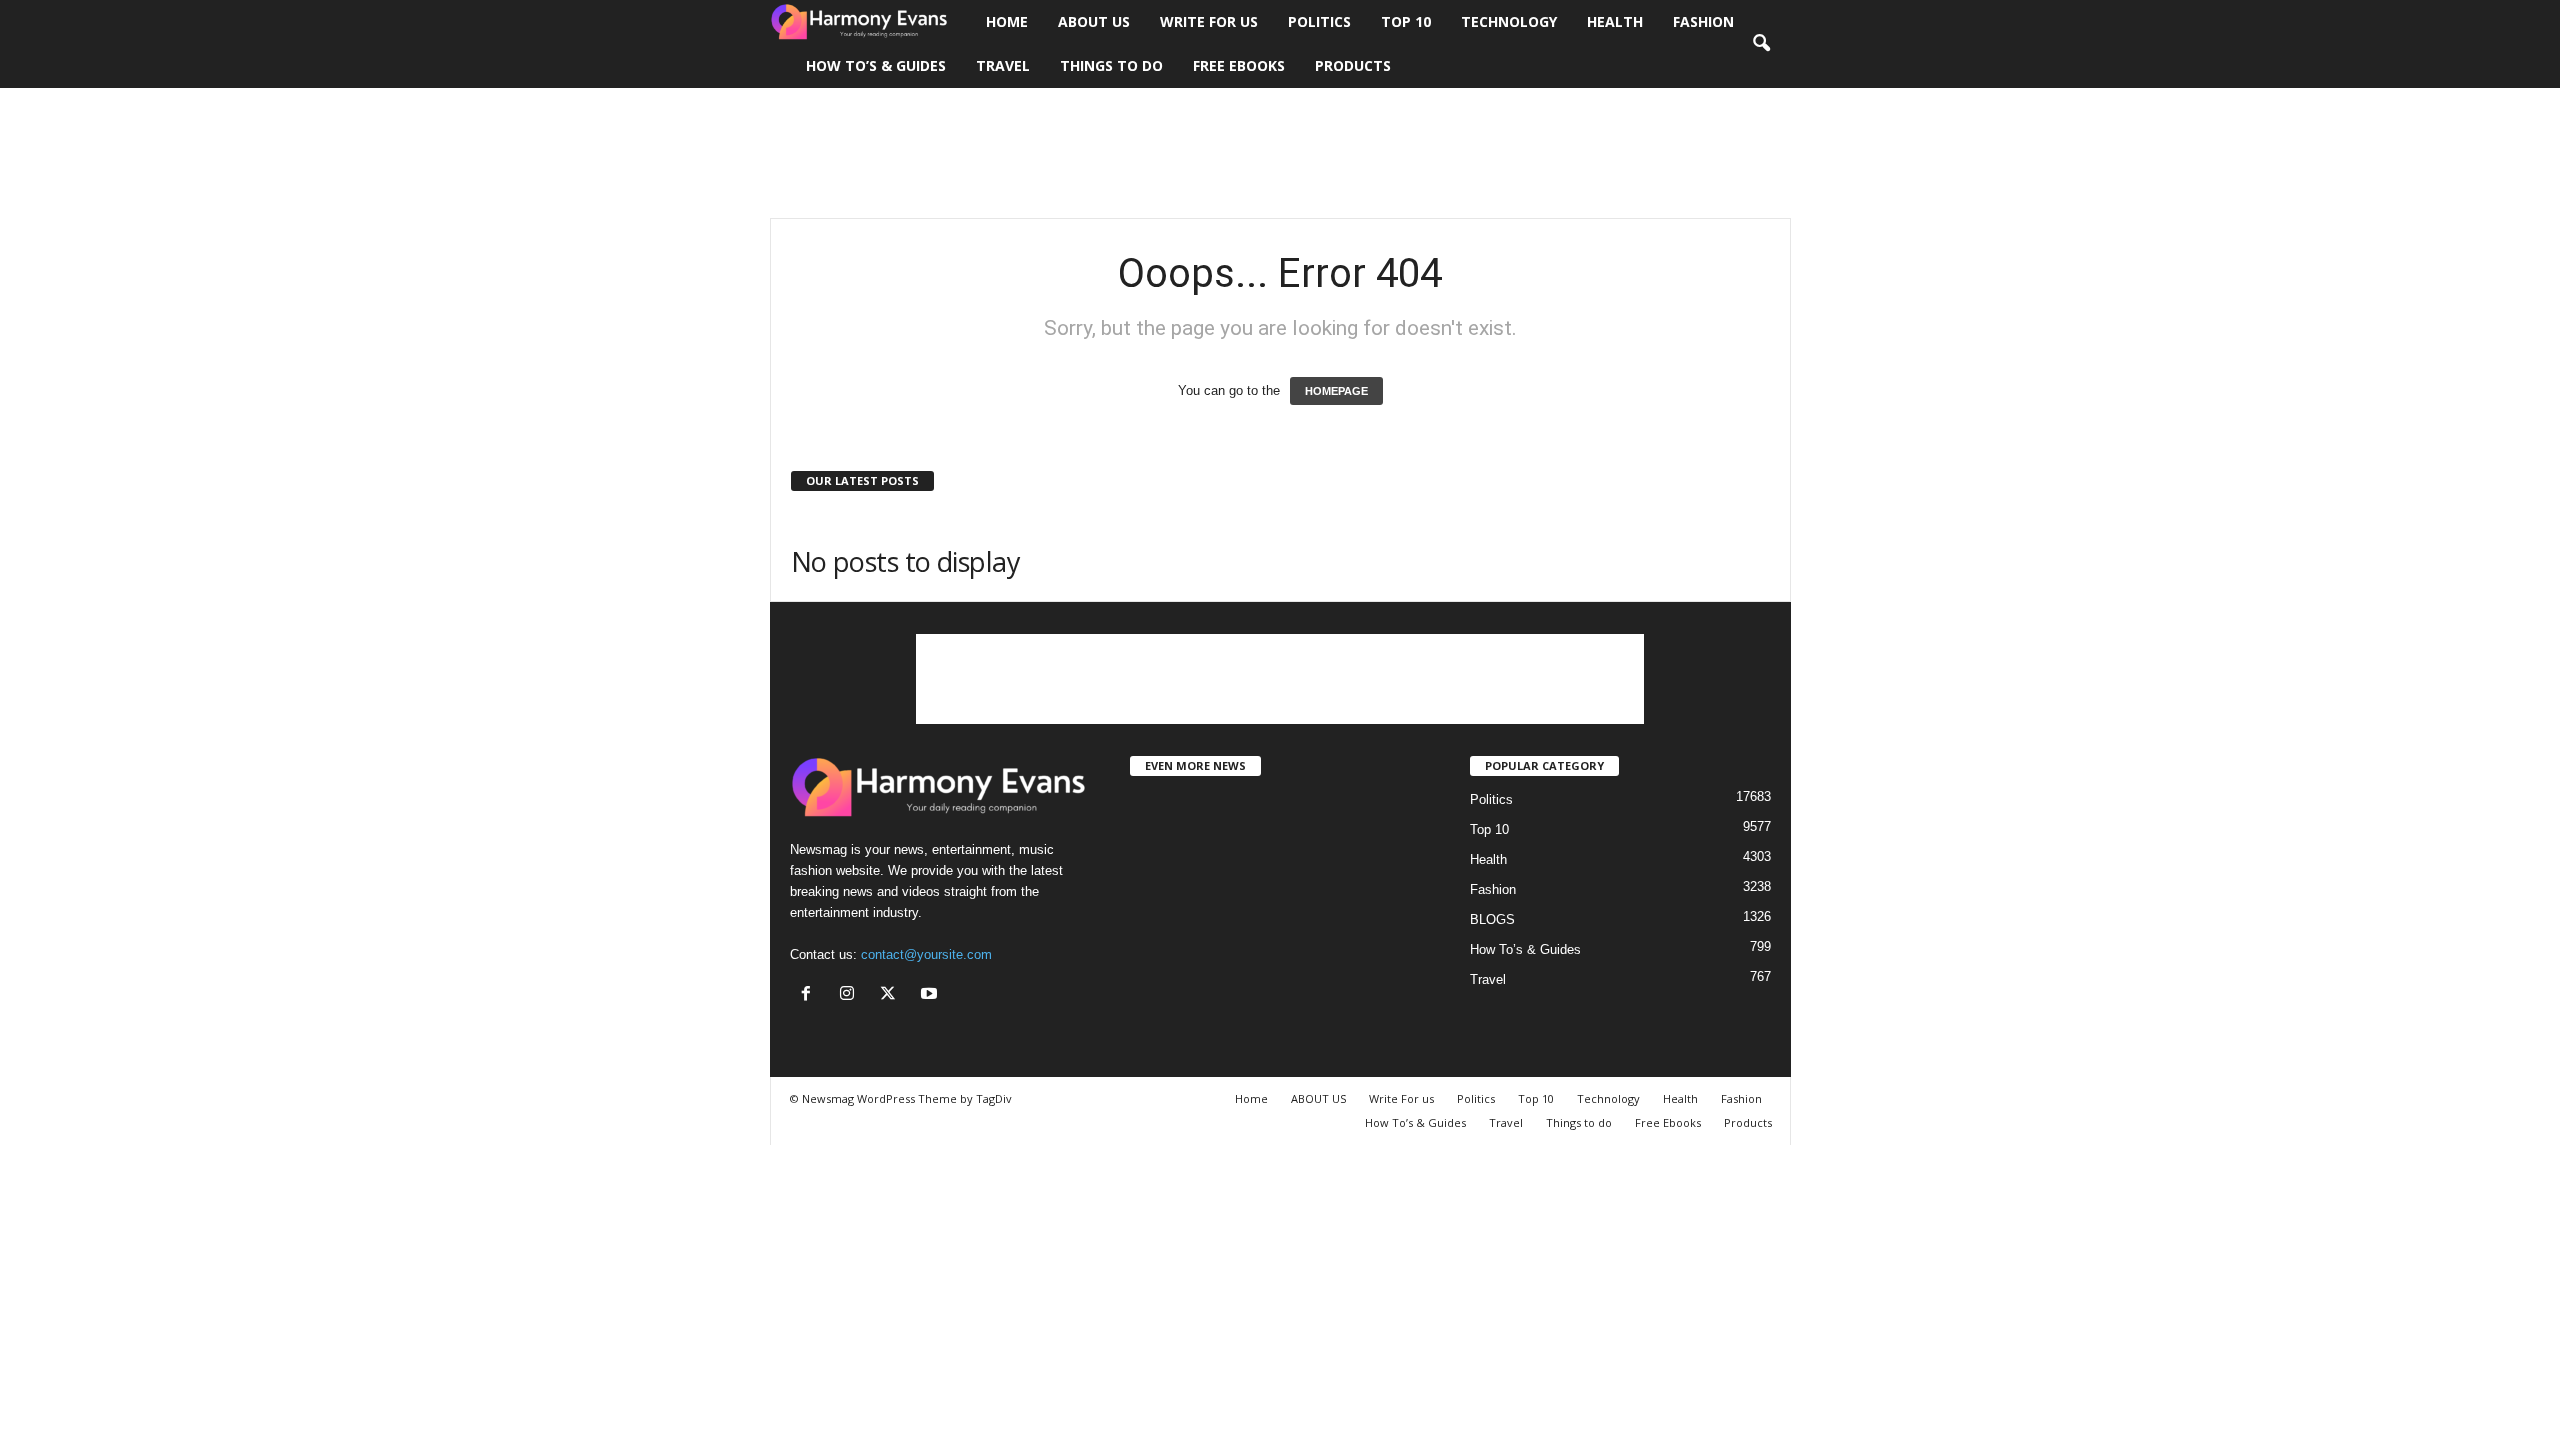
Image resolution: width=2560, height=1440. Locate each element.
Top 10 (1406, 21)
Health (1615, 21)
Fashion (1703, 21)
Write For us (1209, 21)
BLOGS (1492, 919)
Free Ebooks (1239, 65)
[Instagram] (851, 995)
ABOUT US (1094, 21)
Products (1353, 65)
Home (1007, 21)
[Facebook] (810, 995)
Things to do (1111, 65)
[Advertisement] (1280, 153)
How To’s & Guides (876, 65)
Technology (1509, 21)
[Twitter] (892, 995)
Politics (1319, 21)
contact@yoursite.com (926, 954)
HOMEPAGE (1336, 391)
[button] (1761, 44)
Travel (1003, 65)
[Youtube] (931, 995)
